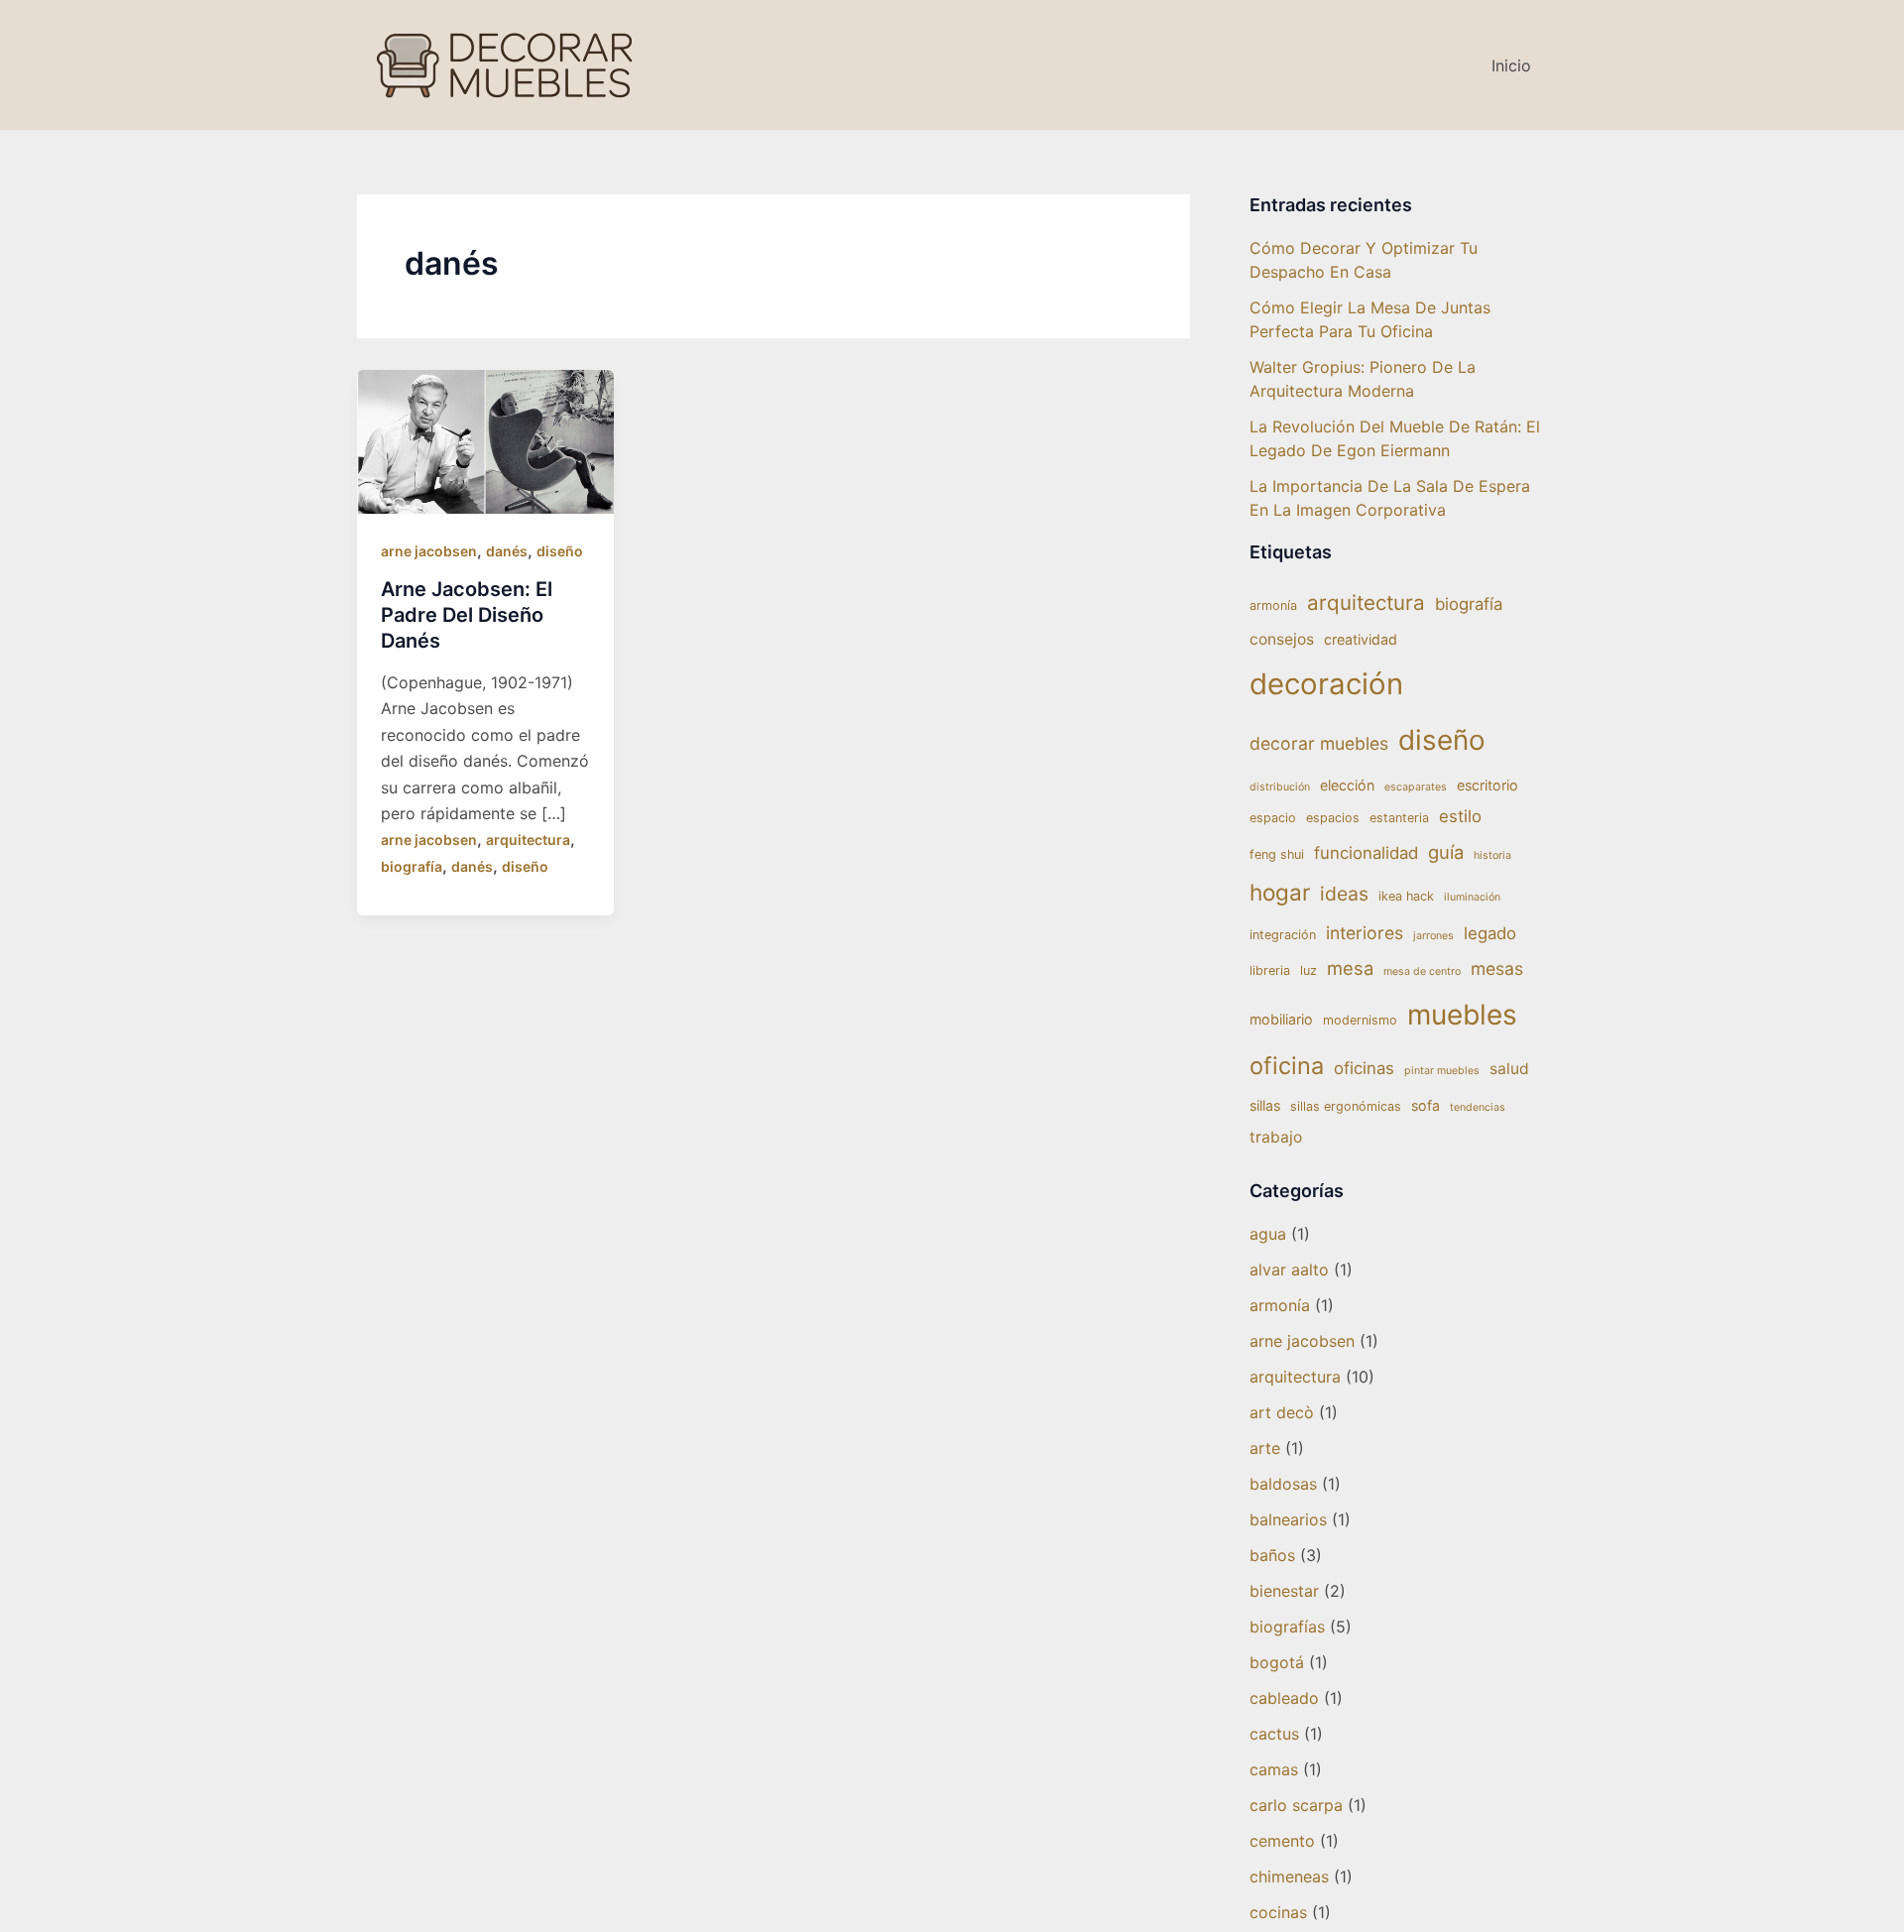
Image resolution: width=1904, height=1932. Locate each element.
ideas (1344, 894)
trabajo (1276, 1137)
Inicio (1511, 65)
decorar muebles (1319, 743)
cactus (1274, 1734)
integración (1283, 935)
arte (1265, 1448)
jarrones (1433, 936)
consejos (1282, 639)
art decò (1282, 1412)
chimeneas (1289, 1876)
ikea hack (1406, 896)
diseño (560, 551)
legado (1490, 933)
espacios (1333, 818)
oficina (1287, 1066)
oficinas (1364, 1068)
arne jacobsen (429, 551)
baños (1272, 1555)
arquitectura (528, 840)
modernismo (1360, 1020)
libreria (1270, 970)
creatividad (1361, 639)
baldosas (1283, 1484)
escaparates (1416, 787)
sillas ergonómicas (1346, 1106)
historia (1492, 855)
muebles (1462, 1015)
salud (1509, 1069)
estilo (1460, 816)
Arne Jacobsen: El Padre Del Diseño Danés (467, 615)
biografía (412, 866)
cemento (1282, 1841)
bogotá (1277, 1662)
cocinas (1278, 1912)
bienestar (1284, 1591)
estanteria (1399, 818)
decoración (1326, 684)
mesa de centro (1422, 971)
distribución (1280, 787)
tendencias (1478, 1107)
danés (507, 551)
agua (1268, 1234)
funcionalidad (1366, 853)
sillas (1265, 1105)
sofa (1426, 1105)
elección (1347, 785)
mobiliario (1281, 1019)
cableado (1284, 1698)
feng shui (1277, 854)
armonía (1273, 605)
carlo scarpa (1296, 1805)
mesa (1350, 968)
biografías (1287, 1627)
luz (1309, 970)
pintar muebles (1442, 1071)
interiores (1365, 933)
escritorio (1487, 785)
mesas (1497, 968)
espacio (1273, 818)
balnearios (1288, 1519)
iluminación (1472, 897)
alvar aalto (1289, 1269)
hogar (1280, 892)
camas (1274, 1769)
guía (1446, 852)
